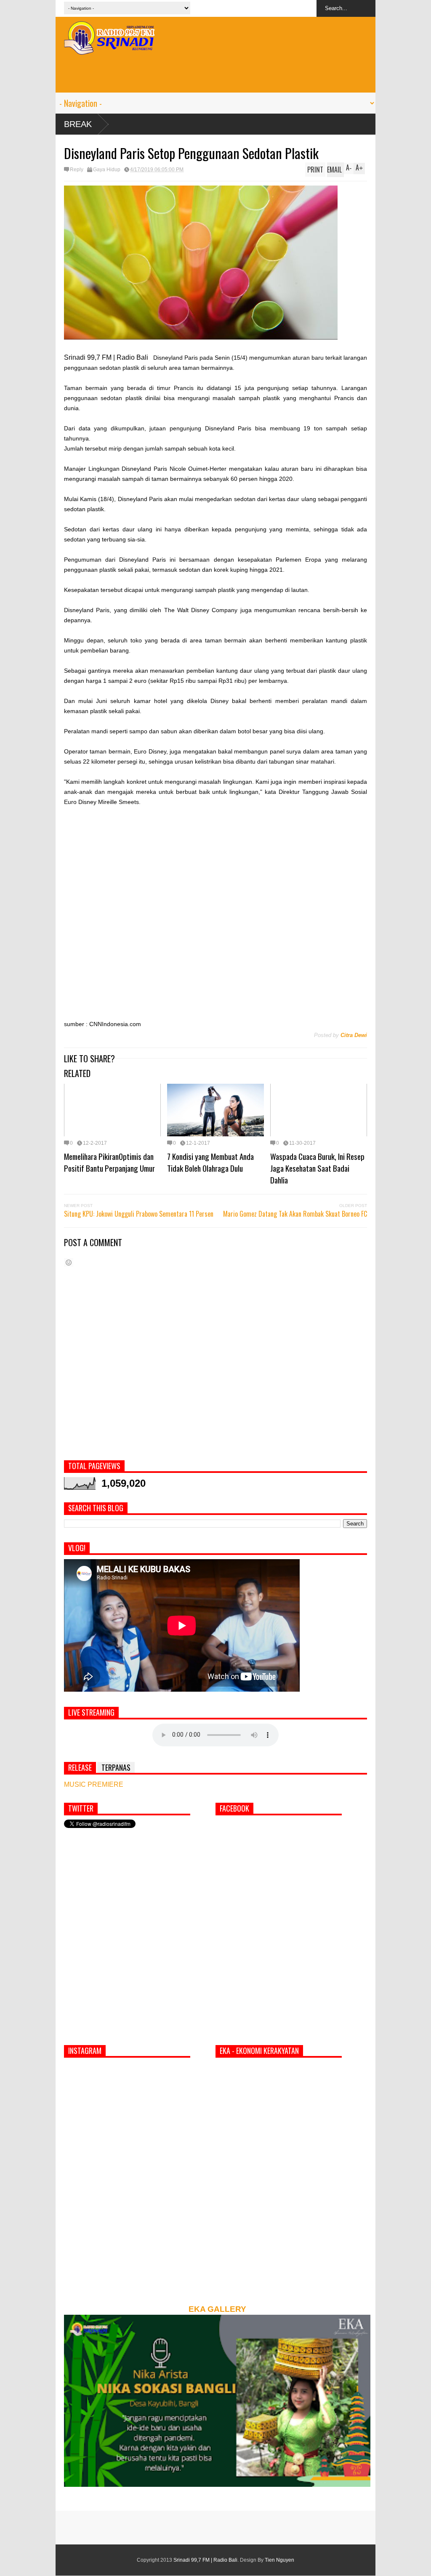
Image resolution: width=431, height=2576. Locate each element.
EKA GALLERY (217, 2309)
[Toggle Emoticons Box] (69, 1262)
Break (78, 124)
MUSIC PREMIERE (94, 1784)
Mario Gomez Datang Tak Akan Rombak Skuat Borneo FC (295, 1214)
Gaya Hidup (107, 170)
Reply (77, 170)
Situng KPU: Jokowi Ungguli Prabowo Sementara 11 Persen (139, 1214)
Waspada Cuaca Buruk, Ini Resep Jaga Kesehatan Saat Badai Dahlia (317, 1168)
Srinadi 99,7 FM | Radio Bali (205, 2560)
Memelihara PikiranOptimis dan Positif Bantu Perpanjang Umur (109, 1162)
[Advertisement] (215, 74)
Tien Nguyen (279, 2560)
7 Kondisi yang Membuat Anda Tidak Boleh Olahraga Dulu (210, 1162)
